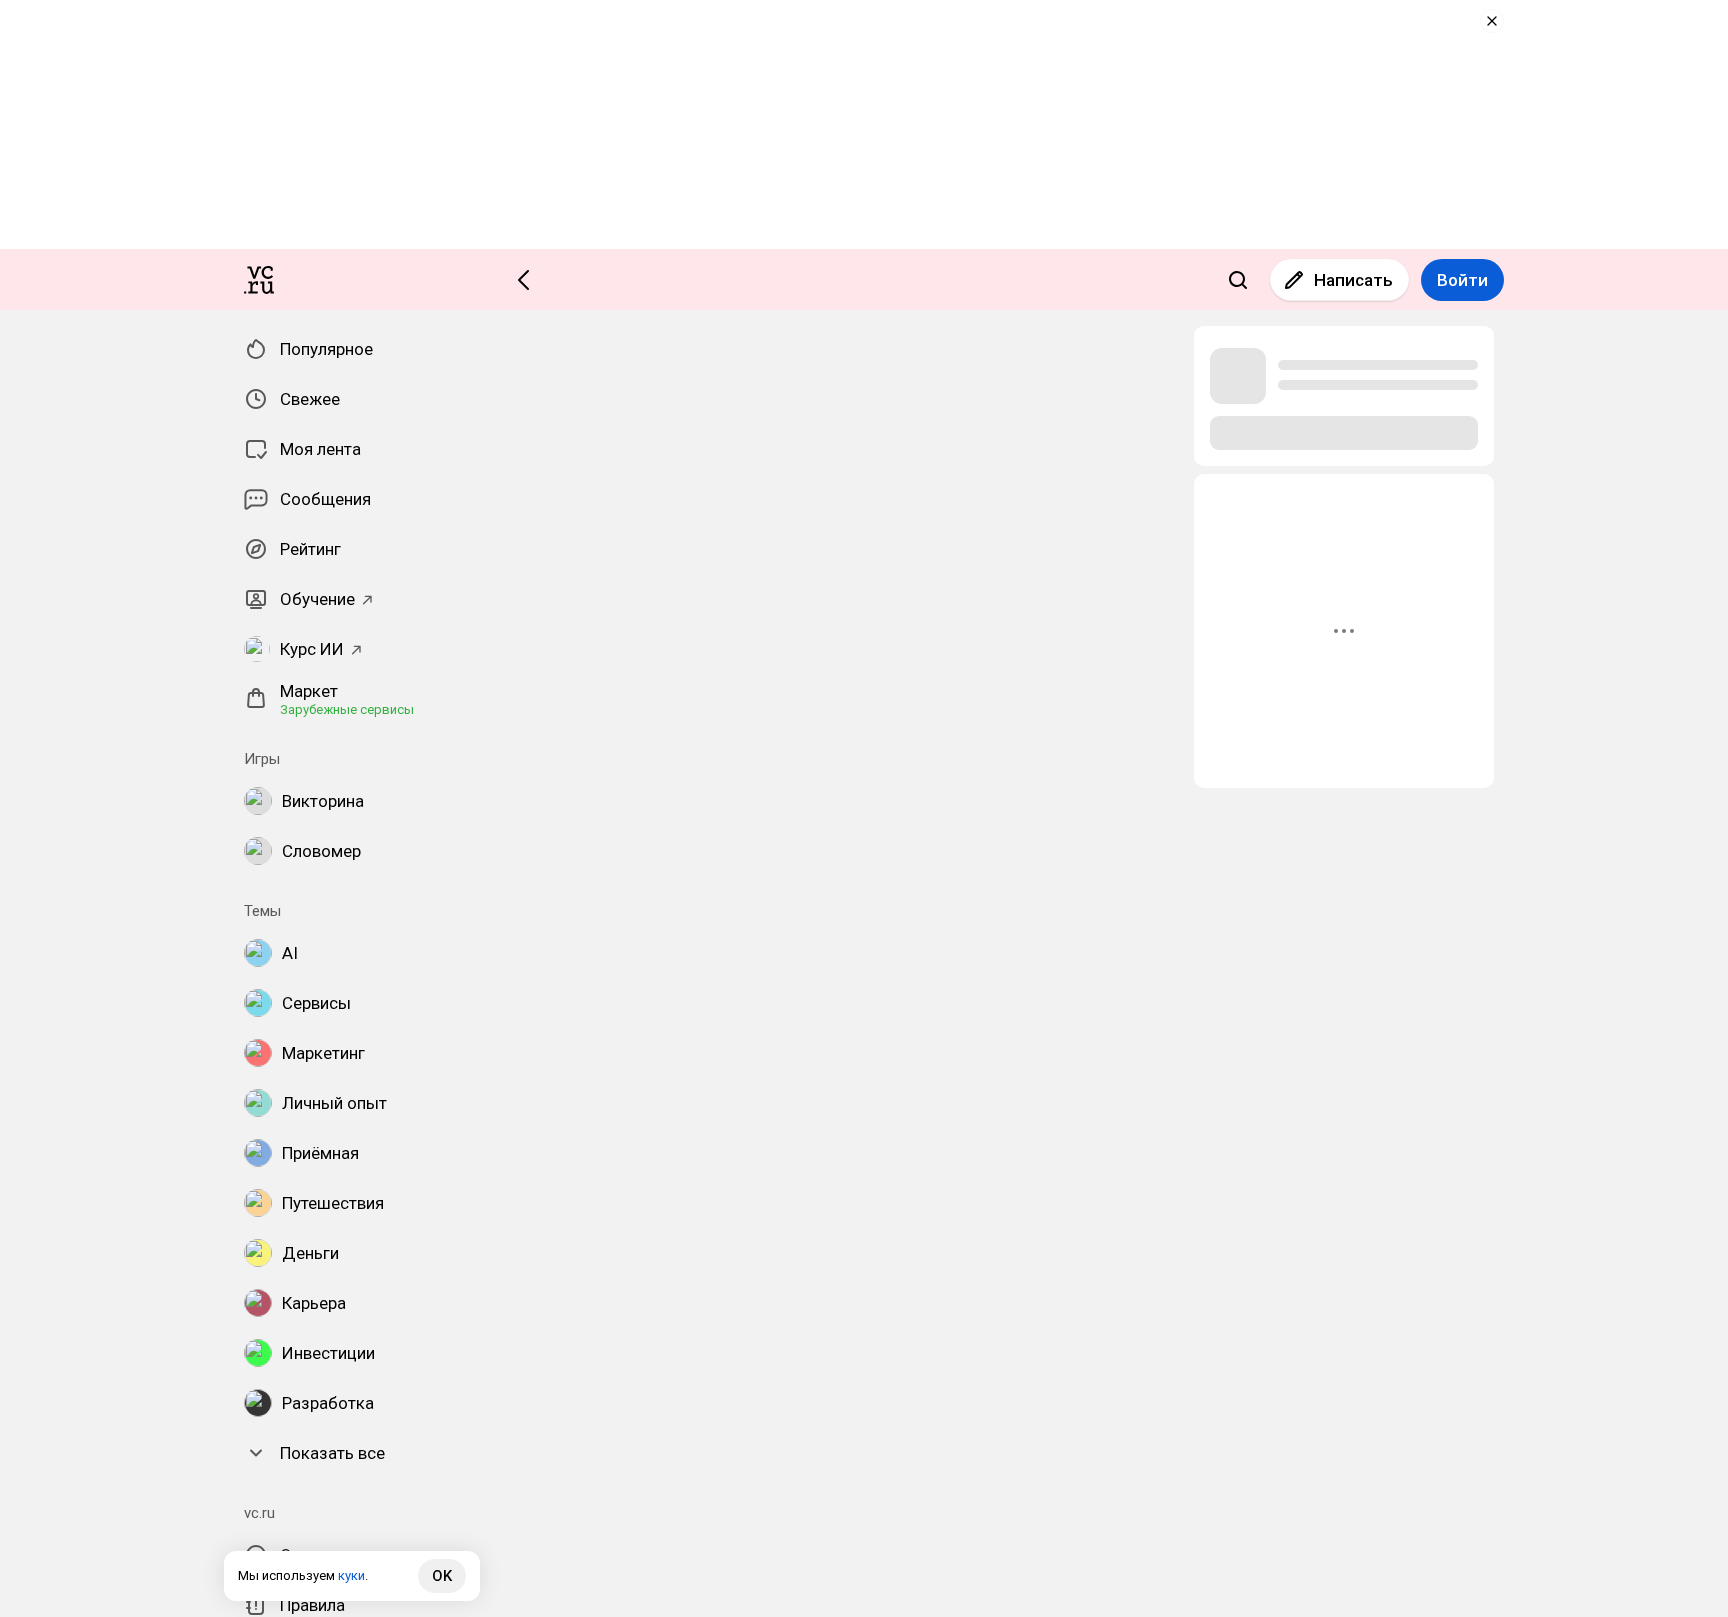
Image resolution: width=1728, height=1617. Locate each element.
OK (442, 1576)
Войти (1462, 280)
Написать (1353, 280)
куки (351, 1575)
